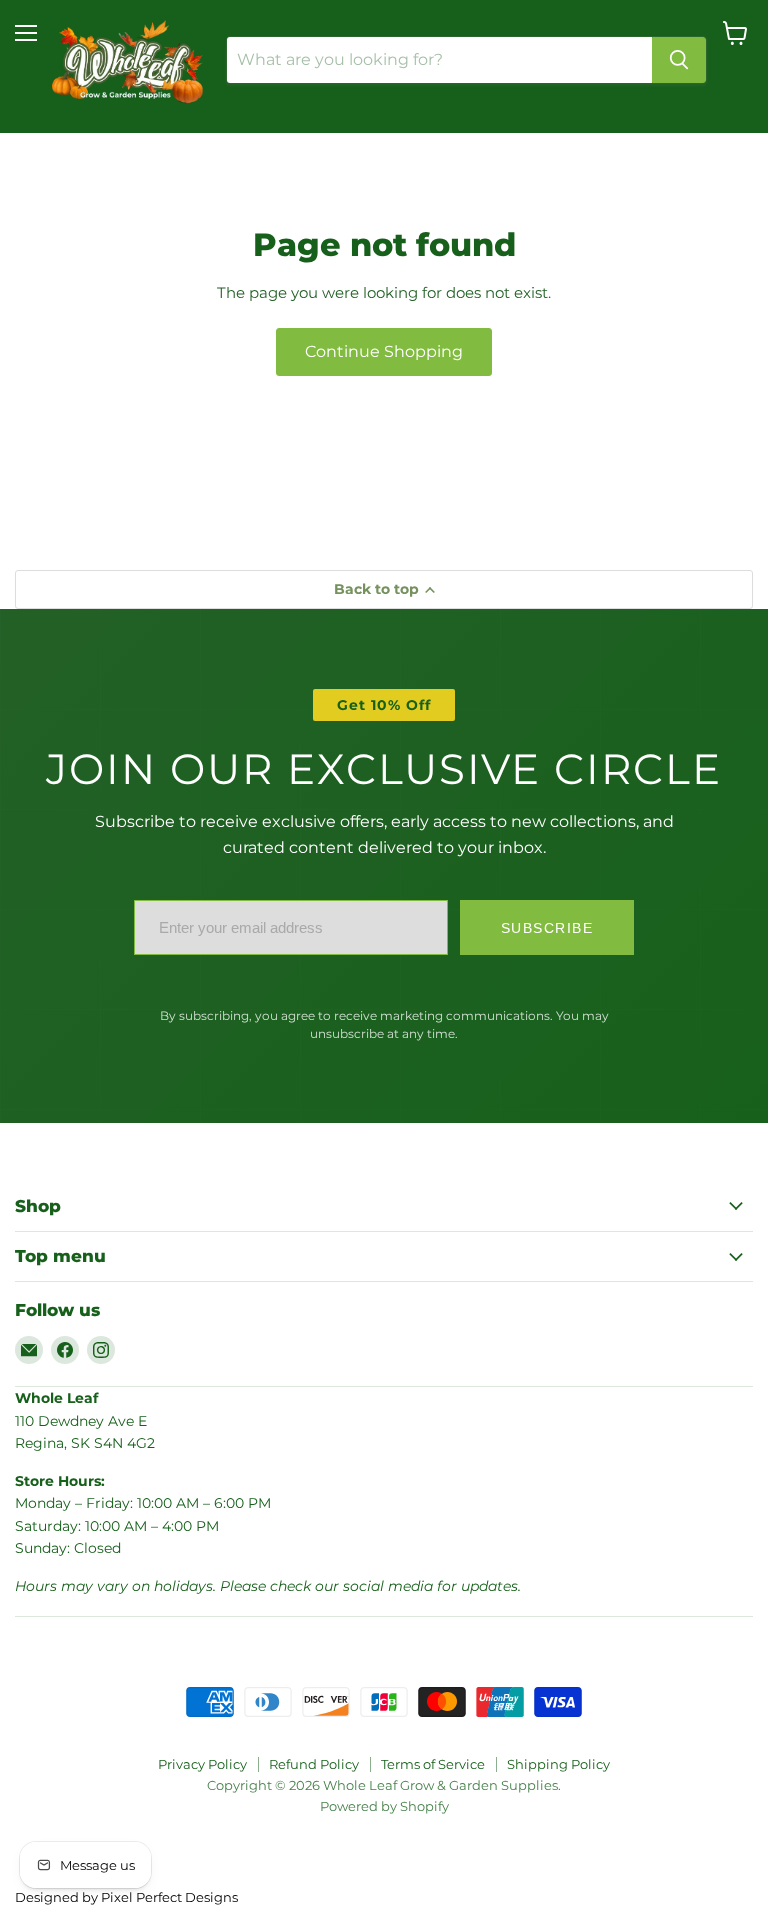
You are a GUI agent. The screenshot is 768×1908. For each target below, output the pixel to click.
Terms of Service (433, 1764)
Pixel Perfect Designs (169, 1897)
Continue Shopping (384, 351)
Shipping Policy (558, 1764)
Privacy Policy (202, 1764)
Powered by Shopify (384, 1806)
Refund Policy (314, 1764)
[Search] (679, 60)
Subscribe (547, 928)
